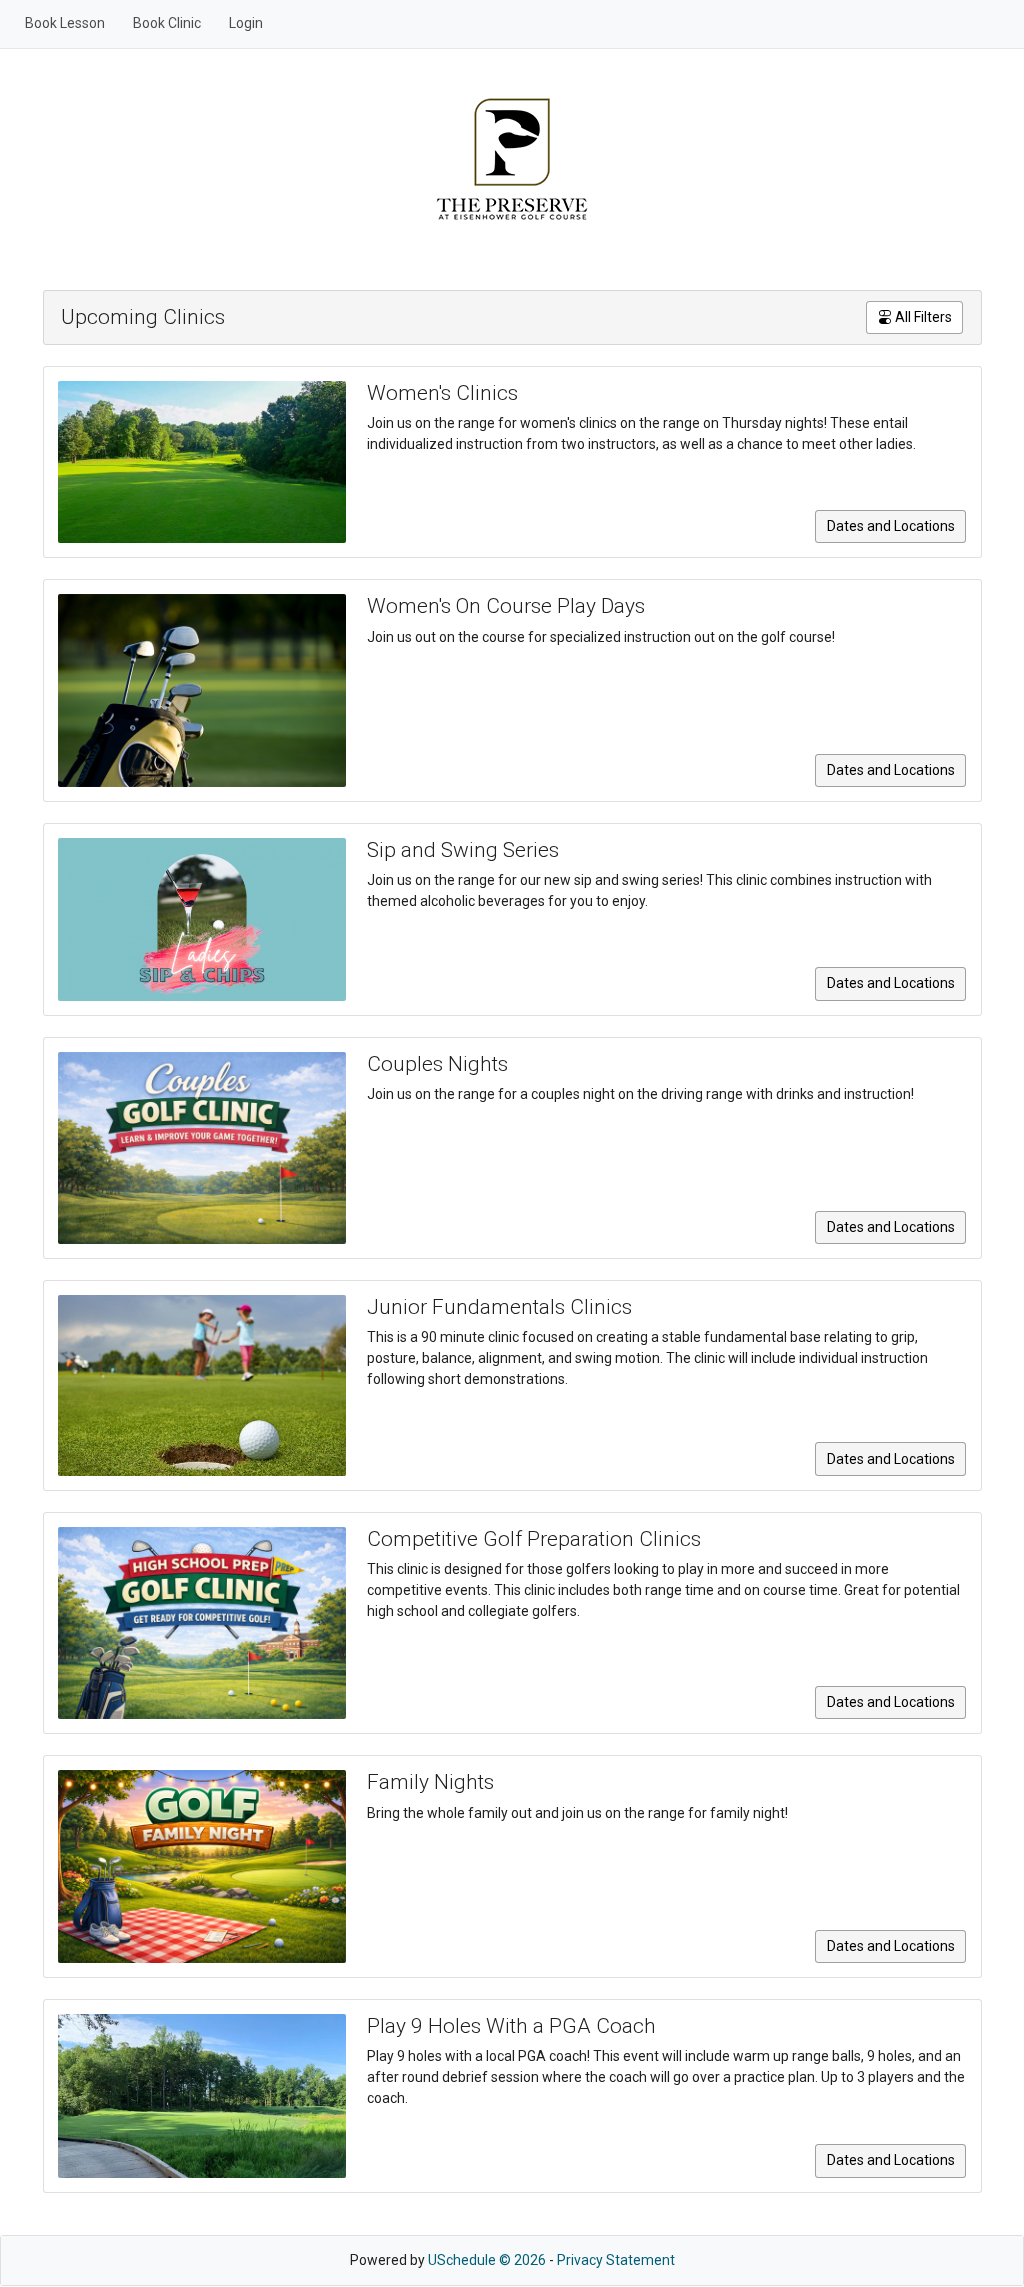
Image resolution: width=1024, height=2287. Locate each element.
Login (246, 23)
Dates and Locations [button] (891, 526)
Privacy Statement (616, 2260)
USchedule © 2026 (487, 2260)
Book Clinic (167, 23)
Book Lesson (65, 23)
